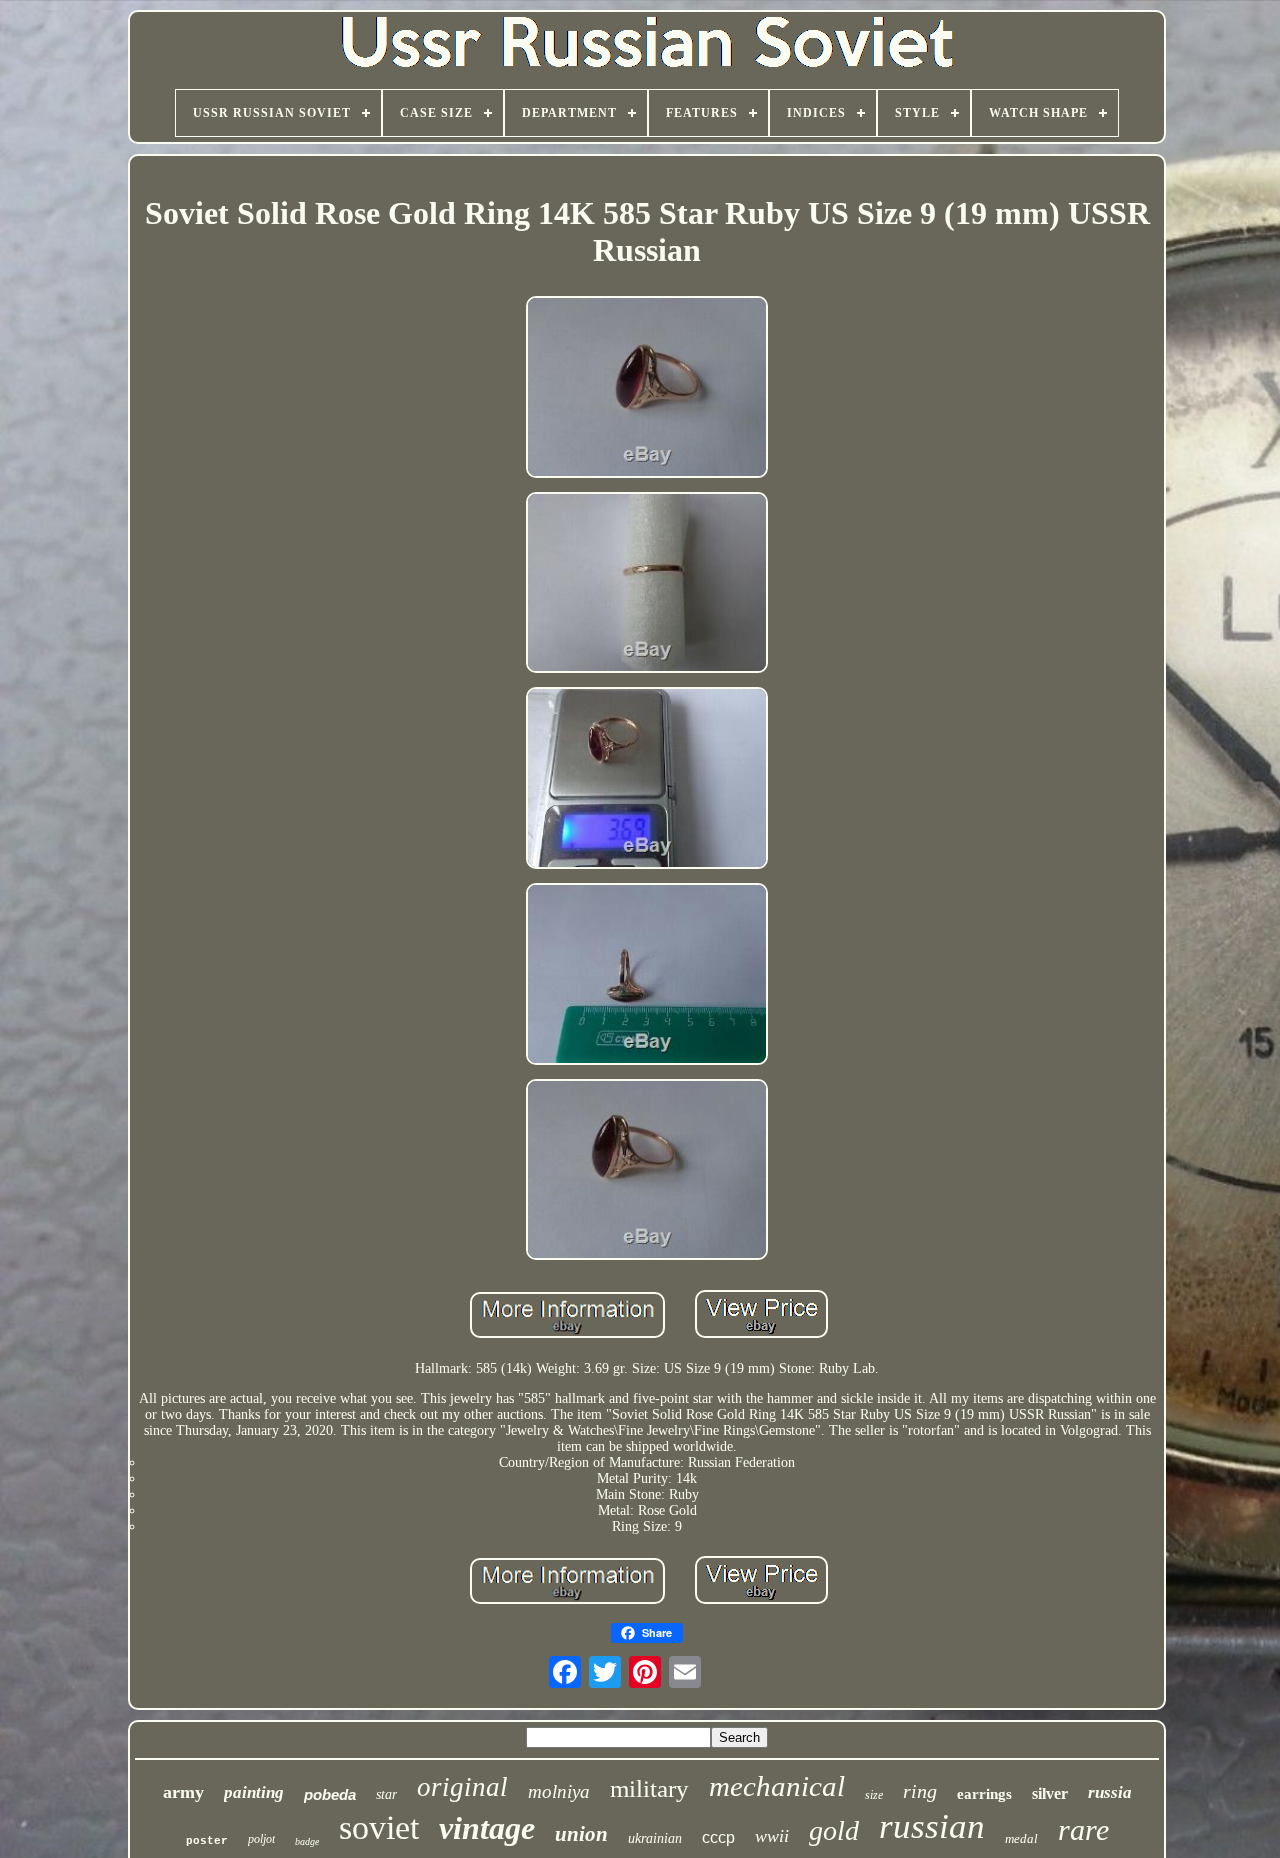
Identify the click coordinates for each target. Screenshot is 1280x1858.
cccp (718, 1837)
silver (1050, 1793)
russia (1110, 1792)
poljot (261, 1839)
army (183, 1792)
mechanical (777, 1786)
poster (207, 1841)
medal (1021, 1838)
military (649, 1788)
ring (920, 1791)
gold (834, 1830)
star (386, 1794)
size (874, 1795)
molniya (559, 1791)
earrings (984, 1794)
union (581, 1834)
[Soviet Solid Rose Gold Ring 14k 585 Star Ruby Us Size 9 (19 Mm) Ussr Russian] (647, 389)
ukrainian (655, 1838)
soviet (379, 1827)
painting (254, 1792)
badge (307, 1841)
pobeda (330, 1794)
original (462, 1787)
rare (1083, 1829)
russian (932, 1826)
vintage (487, 1828)
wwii (772, 1836)
